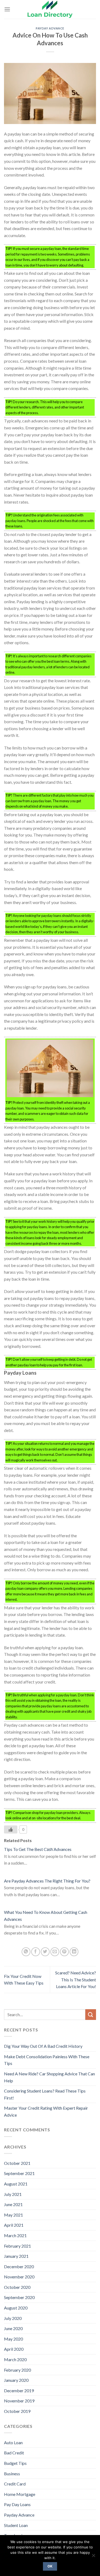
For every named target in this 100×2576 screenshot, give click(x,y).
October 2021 (17, 2163)
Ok (50, 2566)
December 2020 (19, 2266)
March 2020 (15, 2359)
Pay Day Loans (17, 2504)
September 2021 (19, 2173)
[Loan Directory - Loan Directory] (50, 9)
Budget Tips (15, 2463)
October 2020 (17, 2287)
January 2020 (16, 2380)
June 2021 (13, 2204)
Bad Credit (14, 2453)
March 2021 (15, 2235)
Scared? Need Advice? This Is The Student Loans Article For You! (76, 1979)
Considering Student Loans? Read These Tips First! (45, 2094)
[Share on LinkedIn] (74, 1952)
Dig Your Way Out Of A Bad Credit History (43, 2046)
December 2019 (19, 2391)
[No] (93, 2557)
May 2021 (13, 2215)
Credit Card (15, 2484)
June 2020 (13, 2328)
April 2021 (14, 2225)
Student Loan (16, 2525)
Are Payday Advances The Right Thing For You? (47, 1881)
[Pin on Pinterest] (64, 1952)
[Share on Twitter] (45, 1952)
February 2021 (17, 2246)
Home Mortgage (20, 2494)
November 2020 (19, 2277)
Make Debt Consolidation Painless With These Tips (47, 2060)
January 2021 (16, 2256)
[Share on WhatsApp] (26, 1952)
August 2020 (16, 2308)
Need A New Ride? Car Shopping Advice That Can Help (49, 2077)
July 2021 (13, 2194)
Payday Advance (50, 28)
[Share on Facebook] (36, 1952)
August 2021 (16, 2184)
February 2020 (17, 2370)
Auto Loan (13, 2442)
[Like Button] (11, 1829)
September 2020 (19, 2297)
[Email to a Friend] (55, 1952)
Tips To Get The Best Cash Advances (38, 1849)
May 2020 (13, 2339)
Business (12, 2474)
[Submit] (91, 2014)
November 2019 (19, 2401)
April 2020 (14, 2349)
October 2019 (17, 2411)
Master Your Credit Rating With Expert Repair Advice (46, 2111)
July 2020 (13, 2318)
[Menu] (7, 9)
